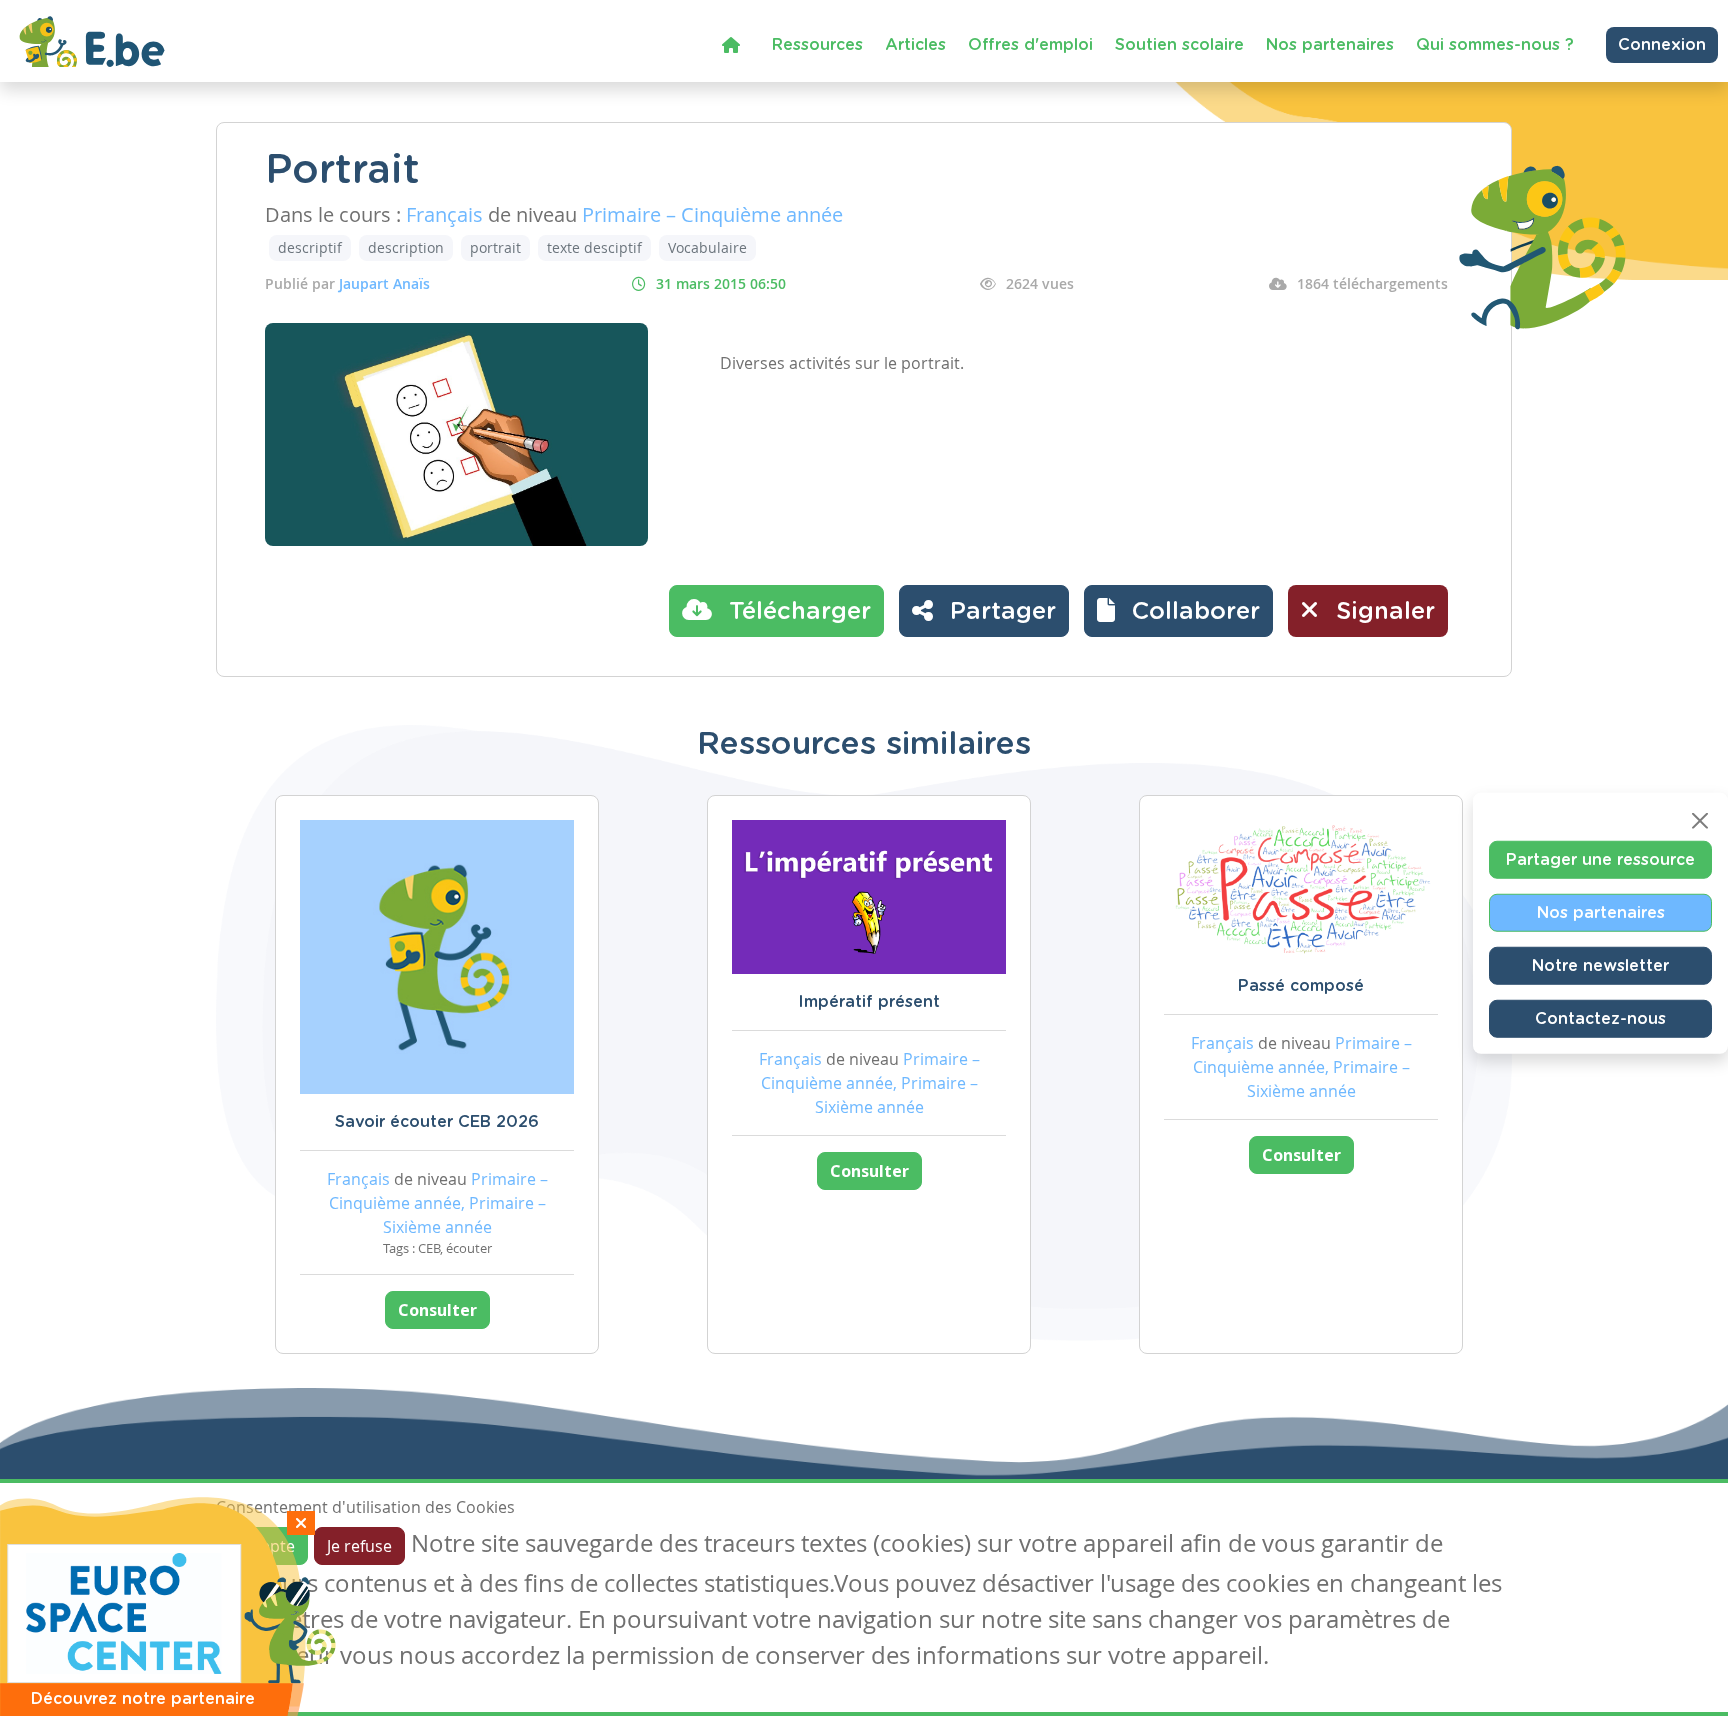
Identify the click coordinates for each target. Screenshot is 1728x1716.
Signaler (1382, 612)
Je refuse (359, 1546)
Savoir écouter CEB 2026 (437, 1122)
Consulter (437, 1310)
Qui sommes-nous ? (1495, 45)
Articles (915, 45)
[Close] (1700, 821)
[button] (1178, 611)
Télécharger (796, 612)
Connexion (1662, 45)
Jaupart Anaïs (384, 283)
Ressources (817, 45)
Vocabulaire (707, 247)
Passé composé (1301, 986)
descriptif (310, 247)
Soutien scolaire (1179, 45)
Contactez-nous (1600, 1019)
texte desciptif (594, 247)
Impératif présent (869, 1002)
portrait (495, 247)
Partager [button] (999, 612)
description (406, 247)
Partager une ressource (1600, 860)
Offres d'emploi (1030, 45)
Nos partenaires (1330, 45)
